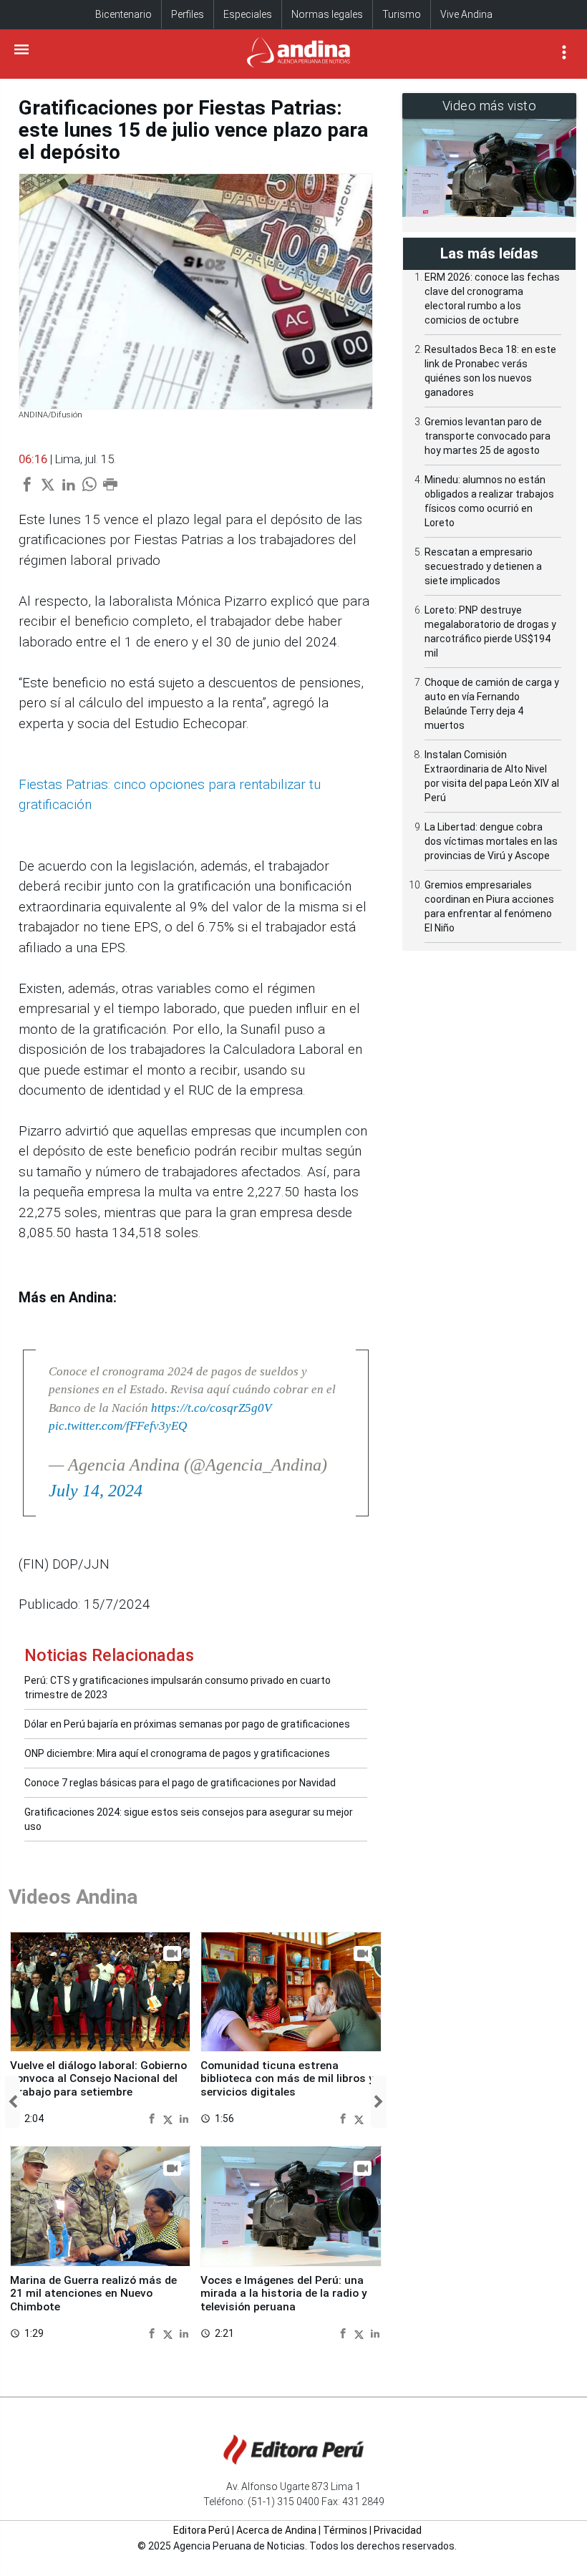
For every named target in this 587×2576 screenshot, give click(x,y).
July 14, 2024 (96, 1491)
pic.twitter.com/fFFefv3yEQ (118, 1426)
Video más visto (490, 106)
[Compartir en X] (170, 2118)
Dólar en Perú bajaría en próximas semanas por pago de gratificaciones (187, 1724)
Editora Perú (202, 2530)
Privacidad (398, 2530)
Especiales (248, 14)
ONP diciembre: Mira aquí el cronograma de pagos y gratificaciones (177, 1753)
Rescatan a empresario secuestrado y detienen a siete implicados (483, 566)
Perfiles (188, 14)
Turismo (402, 14)
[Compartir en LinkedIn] (184, 2118)
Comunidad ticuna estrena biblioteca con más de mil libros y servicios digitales (287, 2079)
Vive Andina (466, 14)
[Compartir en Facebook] (154, 2118)
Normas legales (327, 14)
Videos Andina (73, 1897)
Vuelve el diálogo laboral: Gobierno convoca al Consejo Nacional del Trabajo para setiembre (98, 2079)
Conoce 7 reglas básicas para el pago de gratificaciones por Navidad (180, 1783)
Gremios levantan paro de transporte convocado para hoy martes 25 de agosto (487, 436)
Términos (345, 2530)
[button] (13, 2102)
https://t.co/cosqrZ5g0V (211, 1408)
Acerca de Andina (276, 2530)
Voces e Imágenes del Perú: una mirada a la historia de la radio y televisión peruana (284, 2294)
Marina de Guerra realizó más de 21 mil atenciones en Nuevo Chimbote (93, 2294)
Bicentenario (123, 14)
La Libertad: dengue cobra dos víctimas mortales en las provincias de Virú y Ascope (491, 841)
